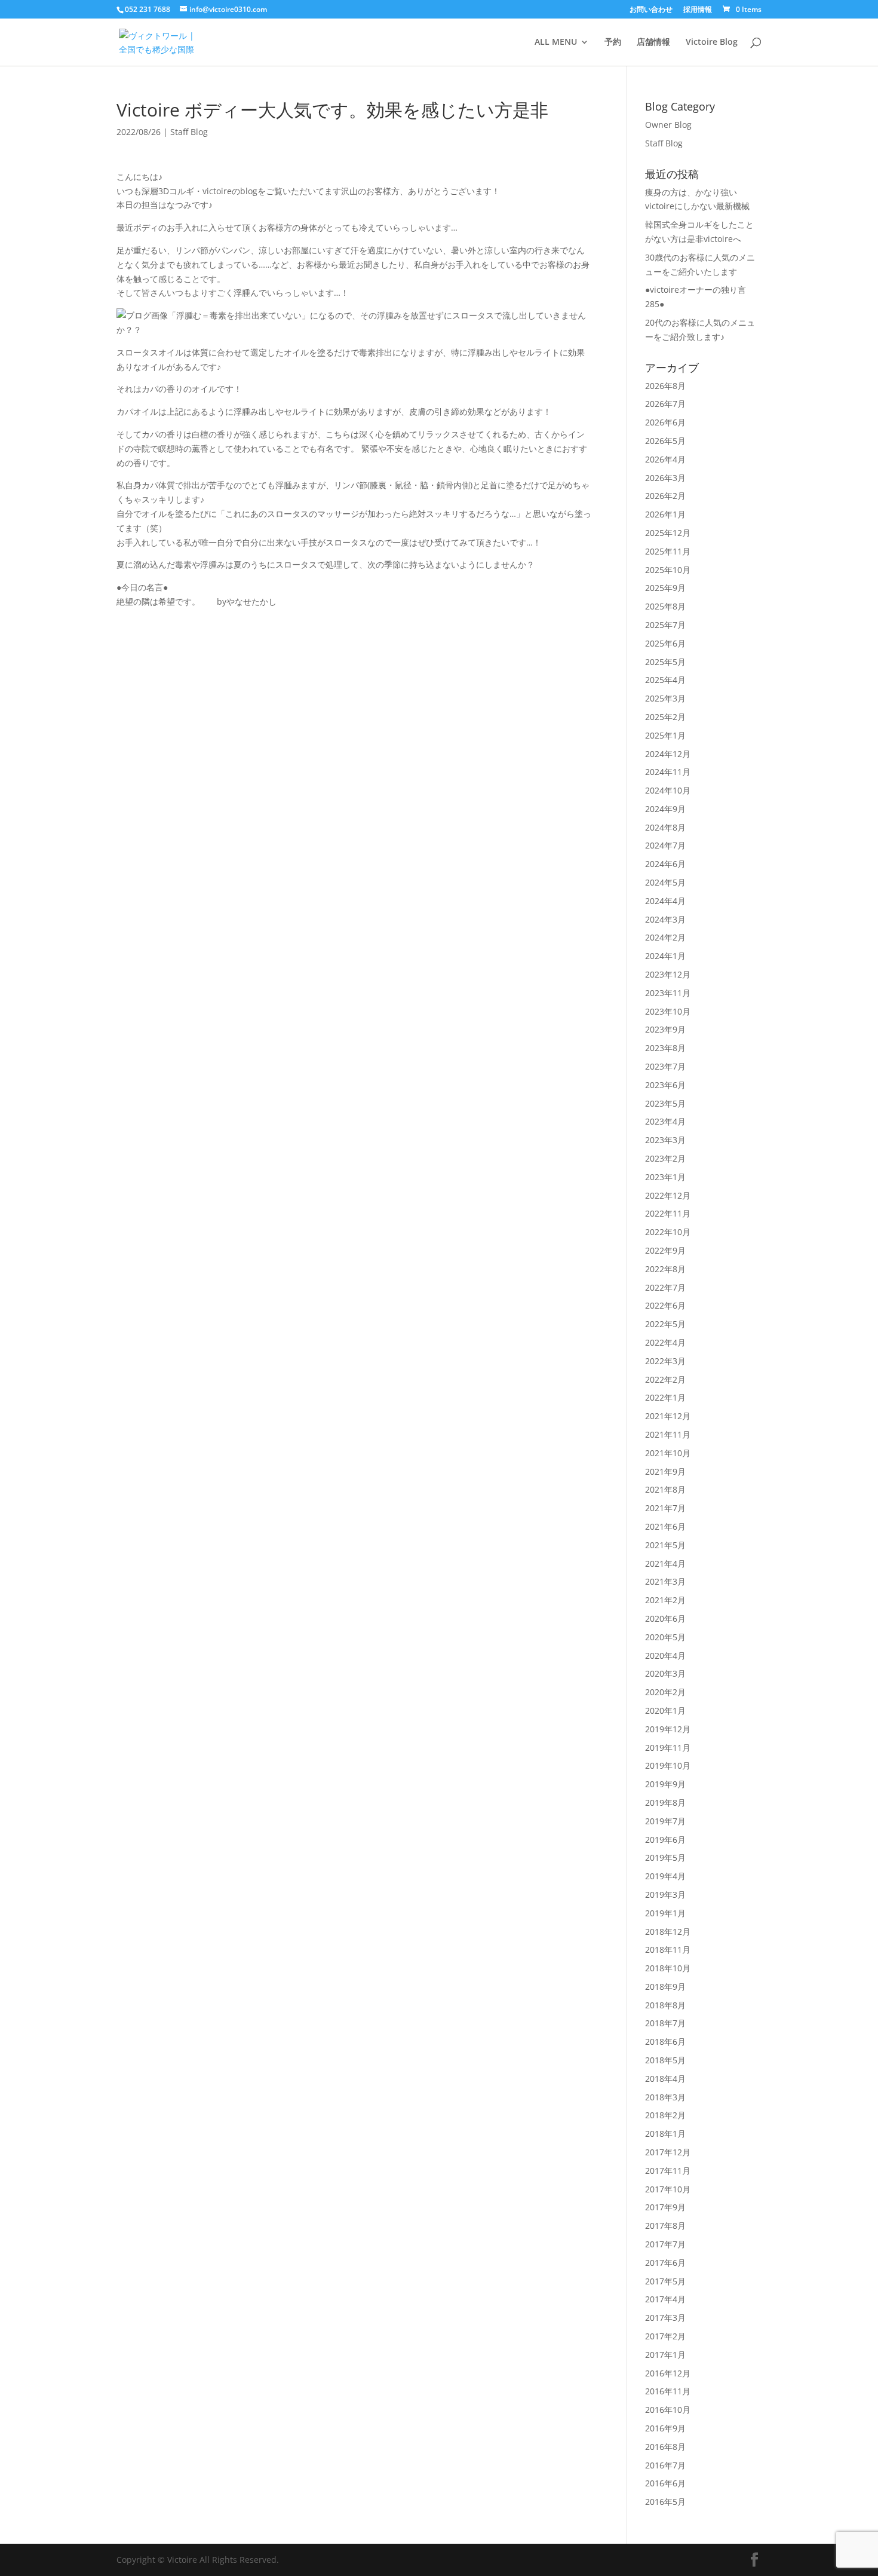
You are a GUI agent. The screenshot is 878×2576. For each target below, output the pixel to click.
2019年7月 (665, 1821)
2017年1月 (665, 2355)
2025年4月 (665, 680)
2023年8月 (665, 1048)
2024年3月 (665, 919)
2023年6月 (665, 1085)
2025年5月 (665, 662)
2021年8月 (665, 1489)
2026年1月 (665, 514)
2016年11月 (668, 2391)
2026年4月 (665, 459)
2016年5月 (665, 2502)
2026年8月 (665, 386)
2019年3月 (665, 1895)
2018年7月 (665, 2023)
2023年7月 (665, 1066)
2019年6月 (665, 1840)
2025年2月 (665, 717)
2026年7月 (665, 404)
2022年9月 (665, 1250)
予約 (613, 42)
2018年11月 (668, 1949)
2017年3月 (665, 2318)
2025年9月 (665, 588)
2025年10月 (668, 570)
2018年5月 (665, 2060)
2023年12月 (668, 974)
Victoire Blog (712, 42)
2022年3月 (665, 1361)
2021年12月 (668, 1416)
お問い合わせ (651, 10)
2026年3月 (665, 478)
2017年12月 (668, 2152)
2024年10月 (668, 790)
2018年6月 (665, 2041)
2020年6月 (665, 1618)
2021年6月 (665, 1526)
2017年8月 (665, 2226)
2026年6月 (665, 422)
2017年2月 (665, 2336)
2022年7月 (665, 1287)
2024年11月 (668, 772)
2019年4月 (665, 1876)
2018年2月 (665, 2115)
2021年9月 (665, 1471)
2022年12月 (668, 1195)
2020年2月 (665, 1692)
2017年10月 (668, 2189)
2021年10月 (668, 1453)
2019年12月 (668, 1729)
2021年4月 (665, 1563)
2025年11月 (668, 551)
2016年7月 (665, 2465)
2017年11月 (668, 2171)
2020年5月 (665, 1637)
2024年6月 (665, 864)
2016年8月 (665, 2447)
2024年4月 (665, 901)
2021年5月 (665, 1545)
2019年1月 (665, 1913)
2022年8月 (665, 1269)
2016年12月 (668, 2373)
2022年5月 (665, 1324)
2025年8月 (665, 606)
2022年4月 (665, 1342)
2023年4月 (665, 1121)
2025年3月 (665, 698)
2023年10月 (668, 1011)
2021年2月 (665, 1600)
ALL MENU (556, 42)
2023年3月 (665, 1140)
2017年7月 (665, 2244)
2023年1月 (665, 1177)
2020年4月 (665, 1655)
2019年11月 (668, 1748)
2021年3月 (665, 1581)
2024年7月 (665, 845)
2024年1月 (665, 956)
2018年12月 (668, 1932)
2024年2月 (665, 937)
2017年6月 (665, 2263)
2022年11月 (668, 1213)
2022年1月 (665, 1397)
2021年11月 (668, 1434)
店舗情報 (653, 42)
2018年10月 (668, 1968)
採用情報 (698, 10)
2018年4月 (665, 2079)
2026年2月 (665, 496)
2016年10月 (668, 2410)
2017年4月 (665, 2299)
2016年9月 (665, 2428)
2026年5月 (665, 441)
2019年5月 (665, 1857)
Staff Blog (189, 132)
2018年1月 (665, 2134)
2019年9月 (665, 1784)
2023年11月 (668, 993)
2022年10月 (668, 1232)
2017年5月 (665, 2281)
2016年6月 (665, 2483)
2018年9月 (665, 1987)
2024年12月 (668, 754)
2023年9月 (665, 1029)
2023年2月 (665, 1158)
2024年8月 (665, 827)
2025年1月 (665, 735)
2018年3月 (665, 2097)
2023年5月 (665, 1103)
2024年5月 (665, 882)
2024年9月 (665, 809)
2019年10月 (668, 1765)
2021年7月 (665, 1508)
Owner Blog (668, 125)
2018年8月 (665, 2005)
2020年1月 (665, 1710)
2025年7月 (665, 625)
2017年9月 (665, 2207)
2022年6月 (665, 1305)
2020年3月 (665, 1673)
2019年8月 (665, 1802)
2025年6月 (665, 643)
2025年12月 (668, 533)
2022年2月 (665, 1379)
